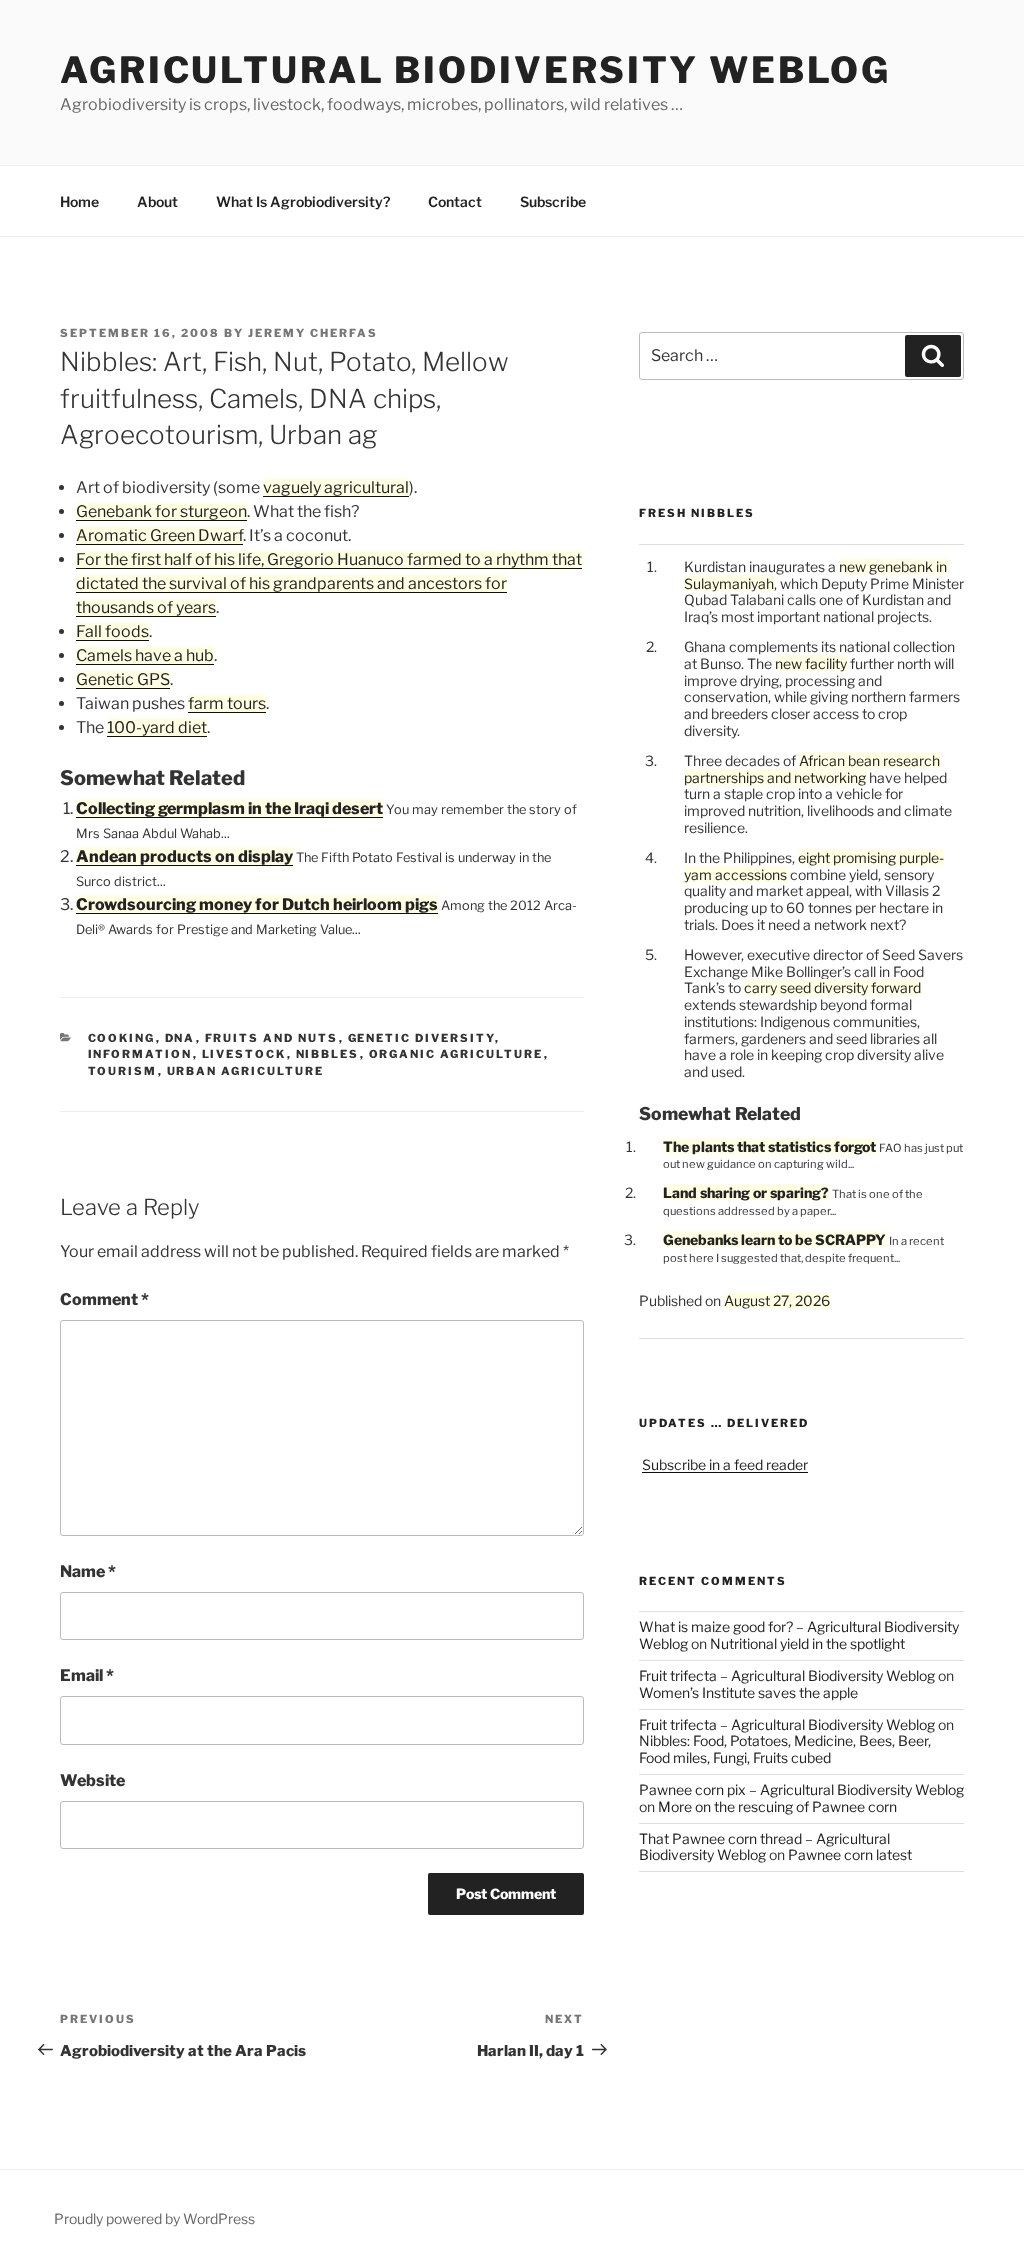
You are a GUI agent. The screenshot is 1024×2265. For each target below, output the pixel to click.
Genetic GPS (123, 679)
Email (87, 1675)
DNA (180, 1038)
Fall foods (112, 631)
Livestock (244, 1054)
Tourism (123, 1071)
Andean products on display (184, 856)
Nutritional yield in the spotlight (807, 1643)
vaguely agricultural (336, 487)
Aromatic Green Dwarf (159, 535)
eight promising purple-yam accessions (814, 866)
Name (88, 1571)
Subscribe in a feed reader (725, 1464)
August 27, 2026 (777, 1300)
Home (79, 201)
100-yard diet (157, 727)
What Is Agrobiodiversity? (303, 201)
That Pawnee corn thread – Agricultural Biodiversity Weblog (764, 1847)
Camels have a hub (145, 655)
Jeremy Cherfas (313, 333)
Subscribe (553, 201)
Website (92, 1780)
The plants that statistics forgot (769, 1146)
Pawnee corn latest (850, 1854)
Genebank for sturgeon (161, 511)
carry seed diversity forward (832, 987)
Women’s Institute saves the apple (748, 1692)
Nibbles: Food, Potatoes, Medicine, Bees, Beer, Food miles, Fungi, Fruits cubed (785, 1749)
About (157, 201)
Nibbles (328, 1054)
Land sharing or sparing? (746, 1192)
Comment (104, 1299)
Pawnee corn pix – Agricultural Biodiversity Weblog (801, 1789)
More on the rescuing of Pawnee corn (777, 1806)
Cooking (122, 1038)
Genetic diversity (421, 1038)
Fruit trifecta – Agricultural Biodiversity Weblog (787, 1675)
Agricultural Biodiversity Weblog (475, 70)
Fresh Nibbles (697, 513)
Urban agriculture (246, 1071)
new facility (811, 663)
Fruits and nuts (272, 1038)
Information (140, 1054)
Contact (455, 201)
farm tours (227, 703)
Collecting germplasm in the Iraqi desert (229, 808)
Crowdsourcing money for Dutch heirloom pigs (257, 904)
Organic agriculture (456, 1054)
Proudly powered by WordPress (154, 2218)
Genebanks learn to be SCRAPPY (774, 1239)
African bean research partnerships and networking (812, 769)
